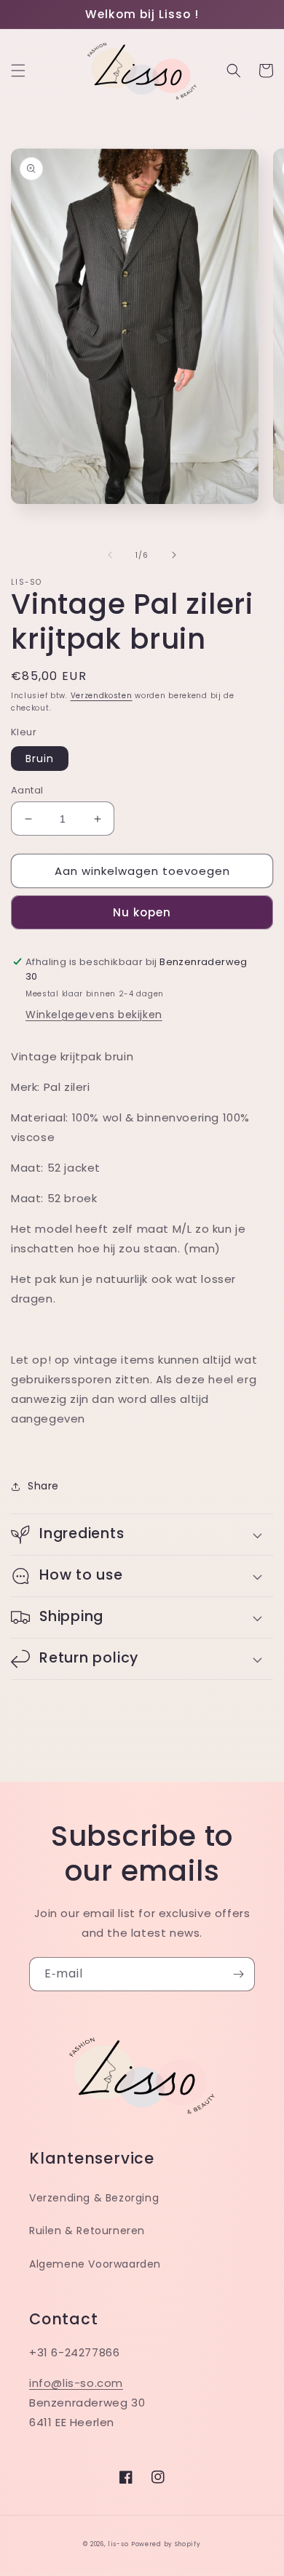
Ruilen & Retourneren (87, 2231)
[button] (18, 71)
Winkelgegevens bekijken (94, 1015)
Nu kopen (142, 912)
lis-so (118, 2544)
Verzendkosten (102, 696)
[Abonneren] (238, 1974)
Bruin (40, 759)
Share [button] (43, 1486)
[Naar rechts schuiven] (174, 555)
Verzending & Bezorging (94, 2198)
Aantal (27, 790)
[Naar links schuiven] (110, 555)
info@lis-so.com (76, 2383)
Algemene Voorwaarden (95, 2264)
